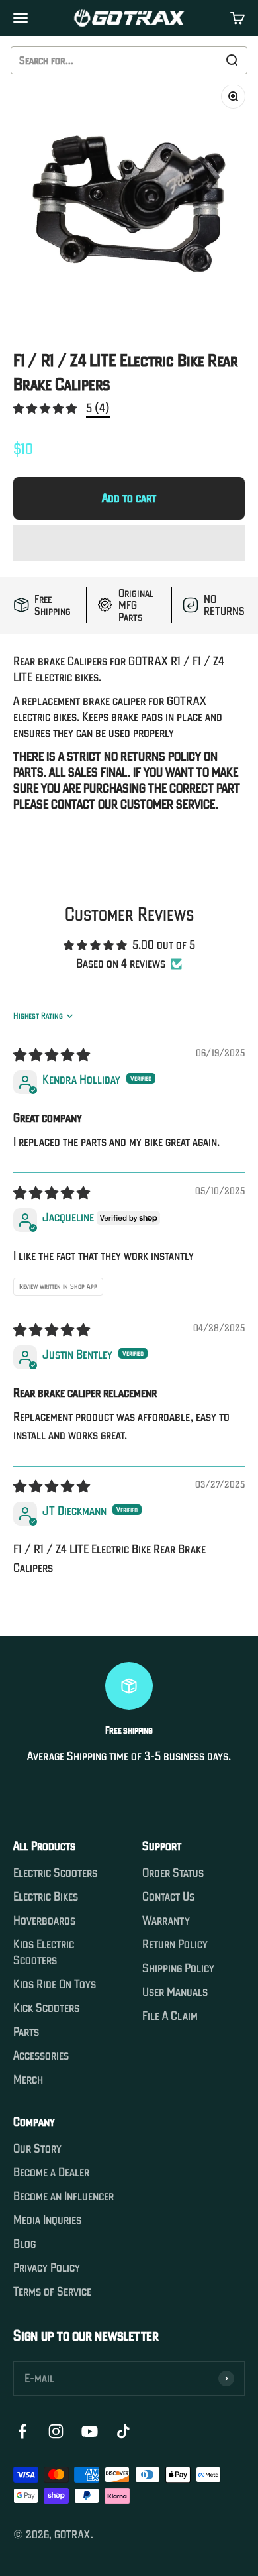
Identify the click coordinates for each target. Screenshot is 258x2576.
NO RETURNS (224, 605)
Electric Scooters (55, 1873)
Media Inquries (47, 2220)
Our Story (37, 2149)
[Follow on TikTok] (123, 2431)
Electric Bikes (46, 1897)
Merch (28, 2080)
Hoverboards (44, 1921)
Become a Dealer (51, 2172)
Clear (202, 60)
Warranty (166, 1921)
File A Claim (170, 2016)
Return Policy (175, 1944)
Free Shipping (53, 605)
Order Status (173, 1873)
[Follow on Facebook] (22, 2431)
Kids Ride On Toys (55, 1984)
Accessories (41, 2056)
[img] (52, 1055)
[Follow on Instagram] (56, 2431)
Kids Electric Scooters (44, 1952)
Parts (26, 2032)
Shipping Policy (178, 1968)
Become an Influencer (64, 2196)
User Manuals (175, 1992)
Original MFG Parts (136, 605)
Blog (24, 2244)
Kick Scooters (46, 2008)
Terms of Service (52, 2292)
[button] (46, 408)
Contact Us (168, 1897)
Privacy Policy (47, 2268)
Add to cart (129, 498)
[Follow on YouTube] (90, 2431)
